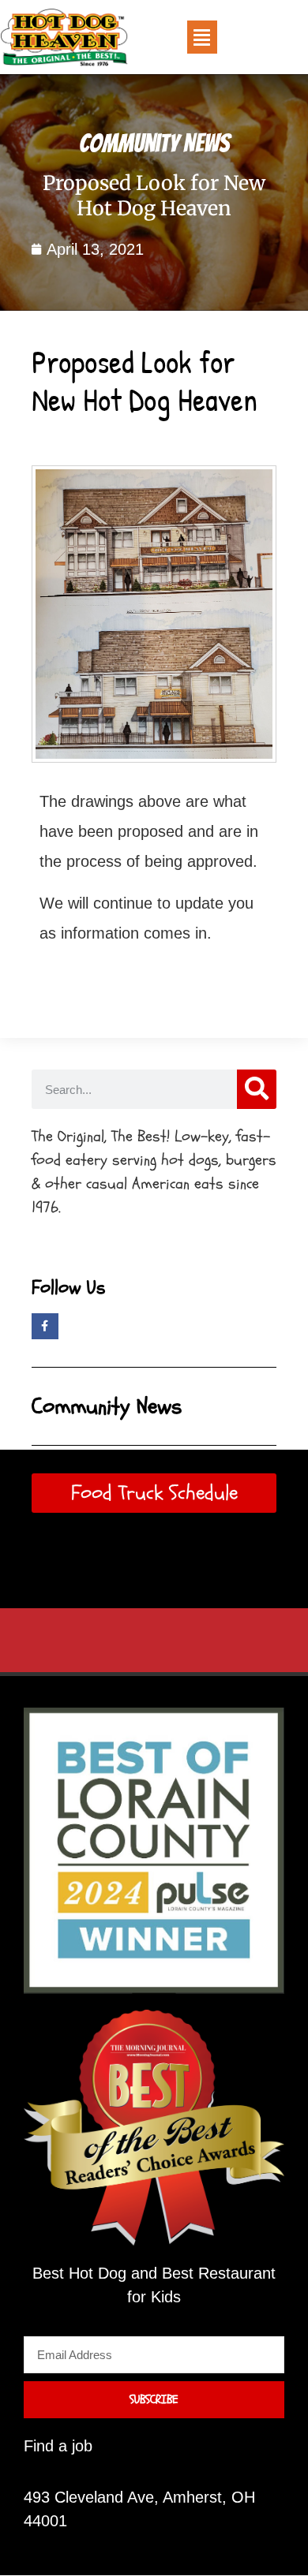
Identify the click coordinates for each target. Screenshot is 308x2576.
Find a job (58, 2446)
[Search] (257, 1089)
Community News (154, 144)
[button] (202, 37)
